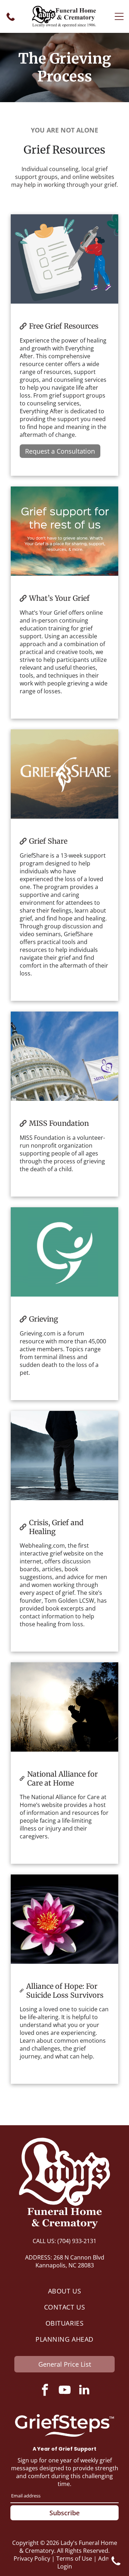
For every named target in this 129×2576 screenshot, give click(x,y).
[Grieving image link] (64, 1252)
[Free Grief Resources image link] (64, 259)
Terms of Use (74, 2558)
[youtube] (64, 2391)
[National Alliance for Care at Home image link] (64, 1707)
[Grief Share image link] (64, 774)
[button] (119, 16)
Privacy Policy (32, 2558)
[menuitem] (64, 2291)
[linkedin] (84, 2391)
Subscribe (64, 2513)
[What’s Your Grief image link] (64, 531)
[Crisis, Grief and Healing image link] (64, 1456)
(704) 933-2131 (77, 2241)
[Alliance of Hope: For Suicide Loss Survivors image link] (64, 1919)
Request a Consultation (60, 451)
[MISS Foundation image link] (64, 1056)
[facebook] (45, 2391)
